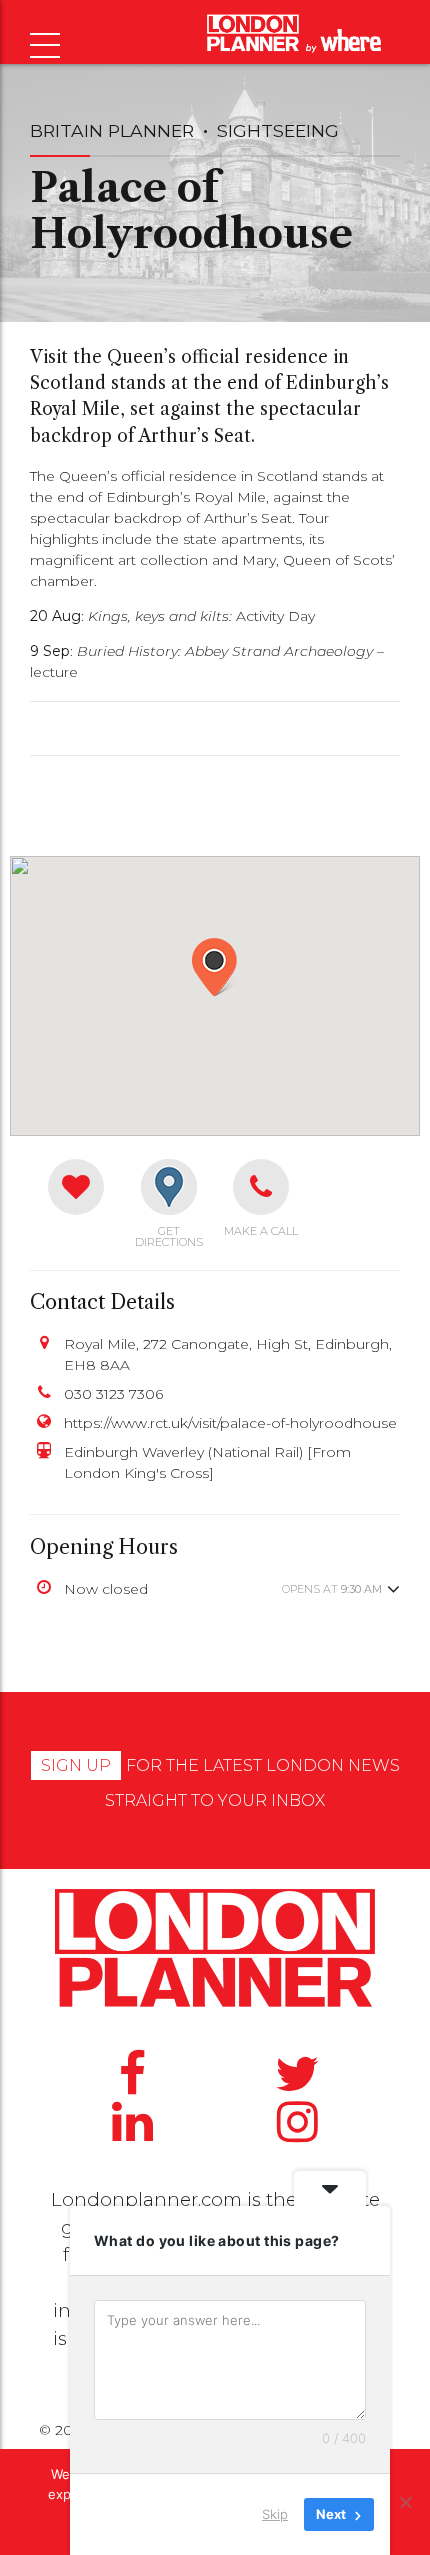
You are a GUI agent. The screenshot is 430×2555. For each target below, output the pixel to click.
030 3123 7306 (113, 1394)
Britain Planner (112, 130)
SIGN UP (76, 1765)
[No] (405, 2502)
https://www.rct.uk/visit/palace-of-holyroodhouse (230, 1423)
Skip (275, 2514)
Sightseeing (278, 130)
